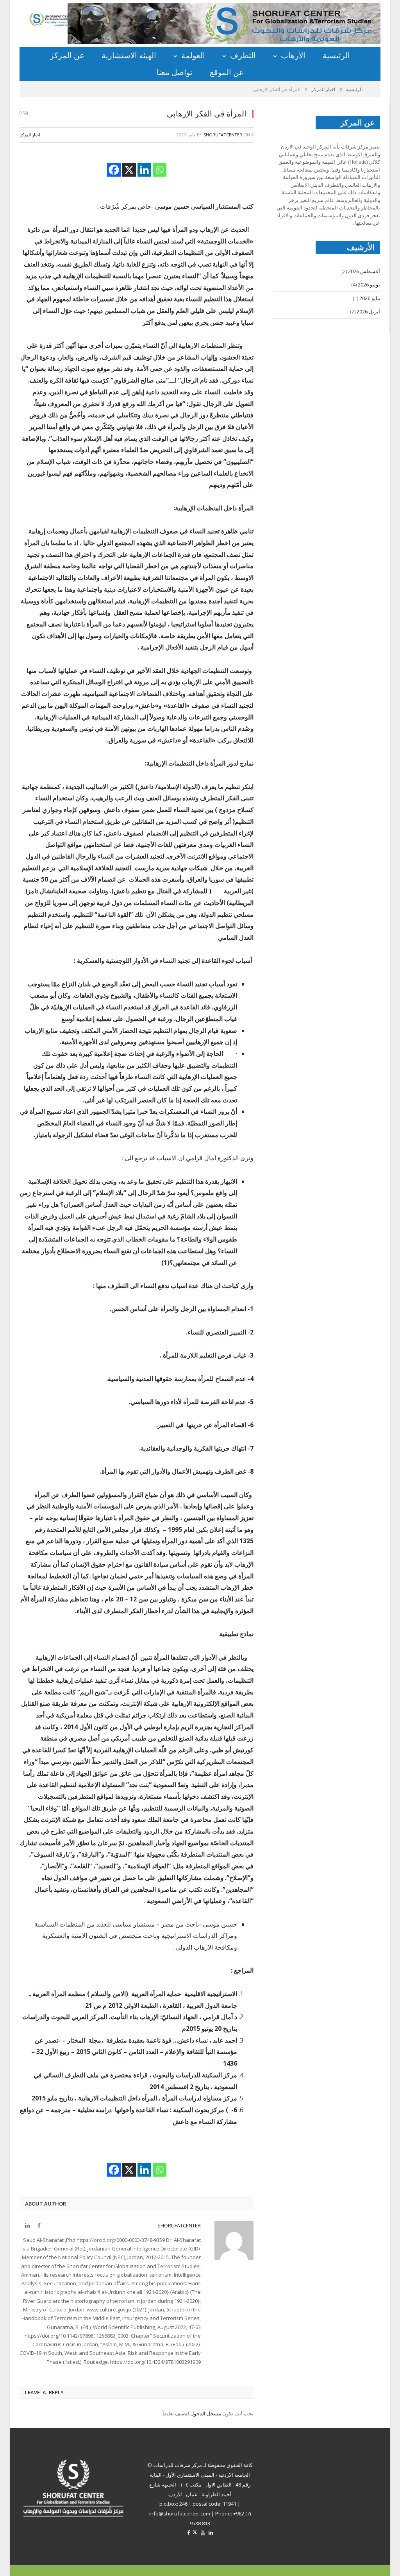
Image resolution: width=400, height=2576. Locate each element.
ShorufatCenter (223, 135)
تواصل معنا (175, 72)
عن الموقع (227, 72)
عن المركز (67, 55)
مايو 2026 (370, 298)
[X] (129, 170)
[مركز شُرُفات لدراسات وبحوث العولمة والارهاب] (62, 19)
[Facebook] (114, 170)
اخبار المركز (30, 135)
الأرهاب (293, 55)
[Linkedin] (144, 170)
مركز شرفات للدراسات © (175, 2465)
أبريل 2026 (368, 311)
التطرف (243, 55)
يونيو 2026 (369, 284)
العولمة (193, 55)
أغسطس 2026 (364, 271)
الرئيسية (336, 55)
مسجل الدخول (206, 2413)
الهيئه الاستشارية (129, 55)
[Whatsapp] (160, 170)
